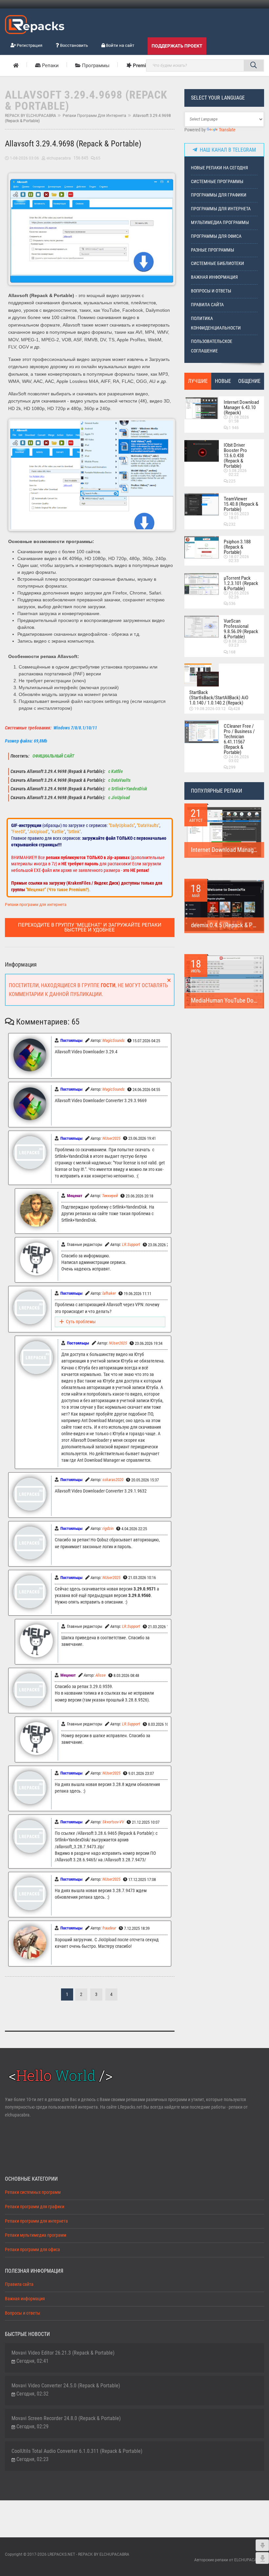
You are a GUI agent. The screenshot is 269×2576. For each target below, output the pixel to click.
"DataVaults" (148, 825)
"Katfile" (58, 832)
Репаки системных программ (33, 2192)
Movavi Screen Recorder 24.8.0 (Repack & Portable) (66, 2418)
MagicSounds (114, 1040)
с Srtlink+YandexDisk (127, 789)
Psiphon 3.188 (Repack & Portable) (237, 547)
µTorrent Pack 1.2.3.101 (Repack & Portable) (241, 583)
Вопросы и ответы (211, 291)
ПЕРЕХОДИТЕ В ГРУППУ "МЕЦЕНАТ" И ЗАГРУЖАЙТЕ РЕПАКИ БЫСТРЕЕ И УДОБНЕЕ (90, 927)
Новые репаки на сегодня (219, 168)
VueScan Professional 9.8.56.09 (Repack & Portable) (241, 629)
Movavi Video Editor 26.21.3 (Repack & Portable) (63, 2353)
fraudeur (109, 1928)
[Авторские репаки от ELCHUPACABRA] (35, 24)
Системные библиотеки (217, 263)
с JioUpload (119, 798)
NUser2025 (111, 1138)
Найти (254, 66)
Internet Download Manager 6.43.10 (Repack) (241, 407)
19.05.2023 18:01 (239, 516)
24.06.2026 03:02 (239, 759)
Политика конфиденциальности (216, 323)
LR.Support (131, 1244)
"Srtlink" (74, 832)
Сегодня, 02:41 (32, 2361)
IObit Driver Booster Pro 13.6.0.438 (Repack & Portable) (235, 456)
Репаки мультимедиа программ (36, 2235)
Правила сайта (207, 305)
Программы (95, 66)
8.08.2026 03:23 (238, 643)
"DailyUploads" (122, 825)
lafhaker (109, 1293)
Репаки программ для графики (35, 2207)
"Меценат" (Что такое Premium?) (58, 890)
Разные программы (213, 250)
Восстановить (73, 45)
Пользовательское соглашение (212, 346)
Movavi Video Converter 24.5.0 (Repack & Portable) (66, 2386)
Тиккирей (110, 1196)
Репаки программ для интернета (94, 116)
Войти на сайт (120, 45)
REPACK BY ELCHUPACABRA (31, 116)
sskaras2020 (113, 1480)
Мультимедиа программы (220, 223)
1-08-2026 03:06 (24, 158)
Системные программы (217, 182)
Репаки (50, 66)
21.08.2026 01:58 (239, 419)
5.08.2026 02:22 (238, 473)
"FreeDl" (18, 832)
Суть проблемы (81, 1322)
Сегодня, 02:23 (32, 2459)
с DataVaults (119, 780)
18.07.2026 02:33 (239, 559)
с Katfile (115, 771)
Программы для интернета (221, 209)
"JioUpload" (38, 832)
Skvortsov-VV (113, 1822)
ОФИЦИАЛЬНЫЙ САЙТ (53, 756)
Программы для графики (219, 195)
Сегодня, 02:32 (32, 2394)
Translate (227, 130)
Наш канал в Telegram (227, 150)
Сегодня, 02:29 (32, 2426)
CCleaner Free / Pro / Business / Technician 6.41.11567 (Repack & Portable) (239, 739)
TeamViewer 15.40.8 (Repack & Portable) (241, 504)
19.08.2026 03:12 (210, 709)
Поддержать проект (177, 46)
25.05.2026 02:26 (239, 595)
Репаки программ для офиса (32, 2250)
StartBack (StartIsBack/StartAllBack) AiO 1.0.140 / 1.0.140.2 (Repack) (219, 698)
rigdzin (108, 1528)
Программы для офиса (216, 236)
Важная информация (214, 277)
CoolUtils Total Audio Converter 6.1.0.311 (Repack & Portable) (77, 2451)
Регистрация (29, 45)
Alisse (101, 1675)
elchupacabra (59, 158)
